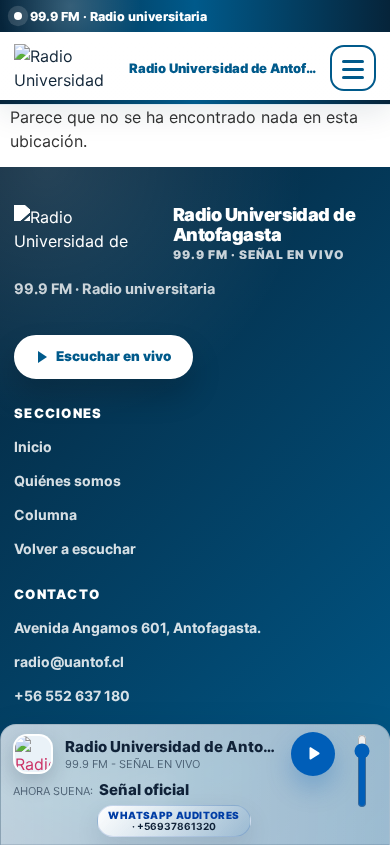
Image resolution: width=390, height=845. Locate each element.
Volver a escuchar (75, 548)
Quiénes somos (67, 480)
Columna (45, 514)
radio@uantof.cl (69, 661)
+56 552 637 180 (72, 695)
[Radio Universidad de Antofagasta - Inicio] (66, 68)
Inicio (33, 446)
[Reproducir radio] (313, 754)
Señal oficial (144, 790)
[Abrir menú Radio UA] (353, 68)
